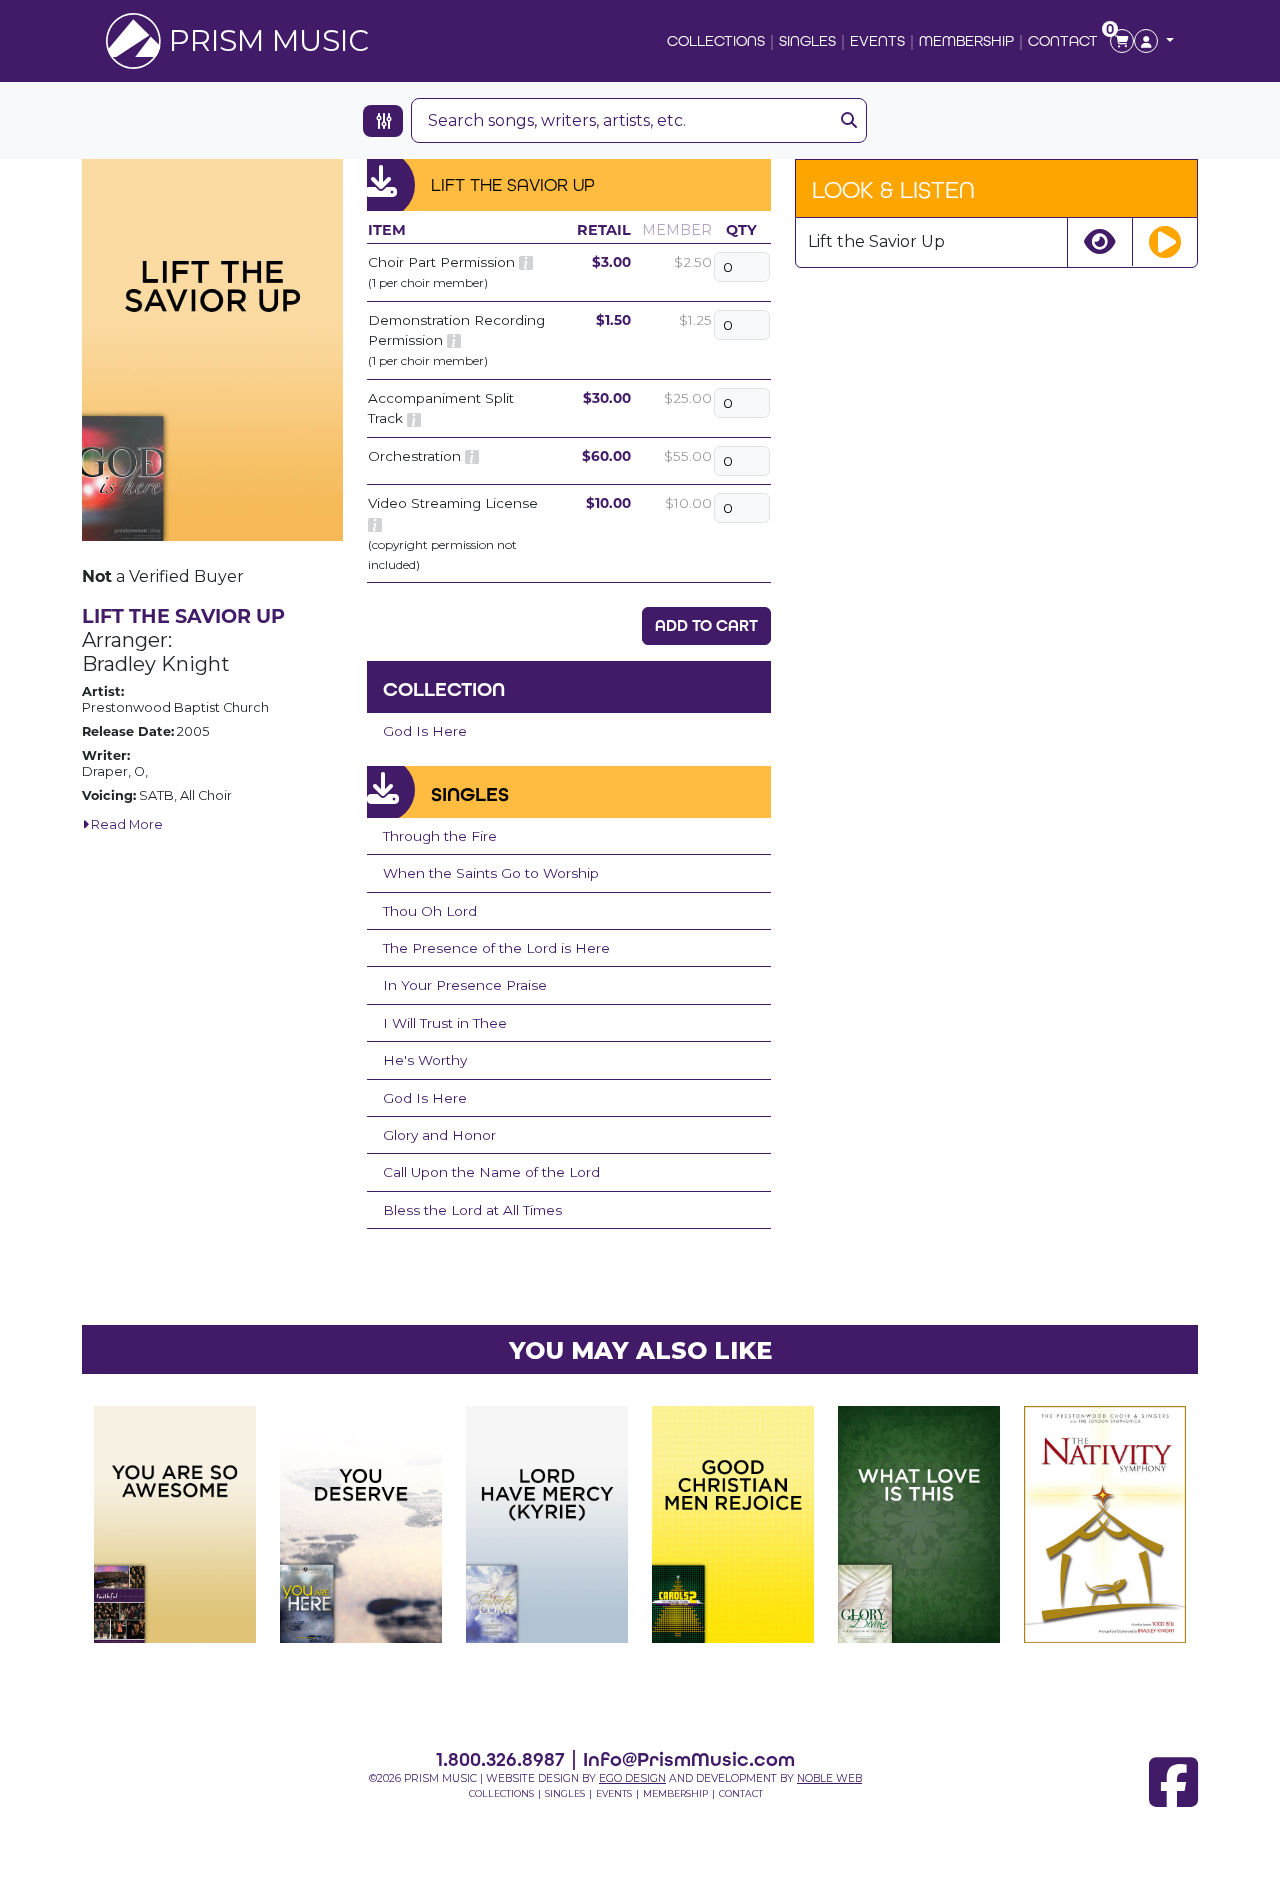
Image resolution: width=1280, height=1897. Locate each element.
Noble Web (829, 1778)
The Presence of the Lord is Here (496, 948)
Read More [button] (125, 824)
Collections (716, 40)
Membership (966, 40)
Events (877, 40)
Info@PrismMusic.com (689, 1759)
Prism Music (269, 40)
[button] (1154, 41)
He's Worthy (425, 1060)
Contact (1063, 40)
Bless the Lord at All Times (472, 1210)
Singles (807, 40)
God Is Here (425, 731)
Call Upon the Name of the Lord (491, 1172)
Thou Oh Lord (430, 911)
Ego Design (632, 1778)
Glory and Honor (439, 1135)
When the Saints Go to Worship (491, 873)
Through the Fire (440, 836)
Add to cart (706, 625)
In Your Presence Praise (465, 985)
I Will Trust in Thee (445, 1023)
